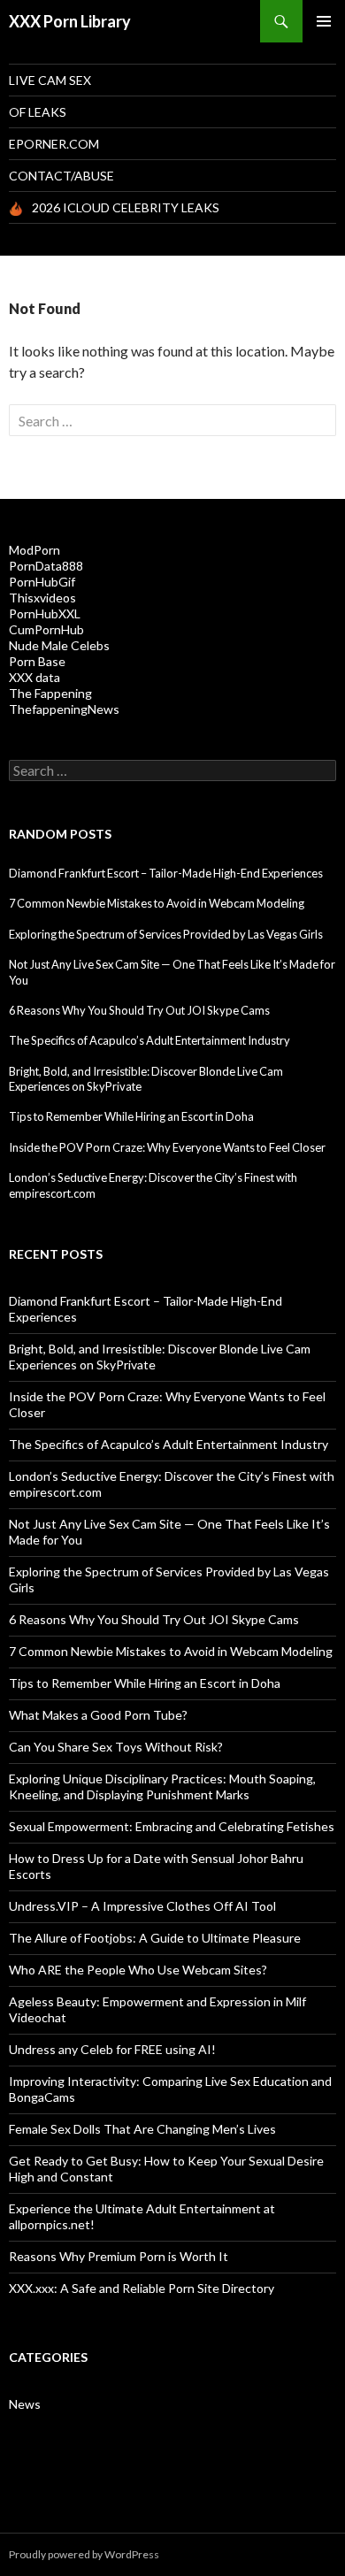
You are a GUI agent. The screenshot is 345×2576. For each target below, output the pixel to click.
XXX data (34, 677)
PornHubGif (42, 582)
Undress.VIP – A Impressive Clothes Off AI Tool (142, 1906)
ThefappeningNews (64, 709)
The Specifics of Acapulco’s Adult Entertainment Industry (149, 1040)
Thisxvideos (42, 598)
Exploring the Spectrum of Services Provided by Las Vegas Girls (166, 934)
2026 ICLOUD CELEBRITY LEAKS (126, 207)
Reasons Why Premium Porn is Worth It (119, 2256)
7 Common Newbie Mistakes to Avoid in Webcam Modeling (157, 903)
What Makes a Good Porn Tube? (98, 1715)
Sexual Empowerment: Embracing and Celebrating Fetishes (172, 1826)
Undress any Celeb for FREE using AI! (112, 2049)
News (25, 2404)
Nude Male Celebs (59, 645)
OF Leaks (38, 112)
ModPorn (34, 550)
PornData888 (46, 566)
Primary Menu (324, 21)
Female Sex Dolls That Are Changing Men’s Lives (142, 2129)
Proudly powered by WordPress (84, 2554)
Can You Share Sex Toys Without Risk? (116, 1747)
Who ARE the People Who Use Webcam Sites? (138, 1970)
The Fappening (50, 693)
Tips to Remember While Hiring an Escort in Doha (131, 1116)
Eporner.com (54, 144)
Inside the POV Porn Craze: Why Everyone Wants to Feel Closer (167, 1147)
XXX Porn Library (70, 21)
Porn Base (37, 661)
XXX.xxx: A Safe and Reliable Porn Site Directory (142, 2288)
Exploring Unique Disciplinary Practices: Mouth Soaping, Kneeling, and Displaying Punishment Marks (162, 1786)
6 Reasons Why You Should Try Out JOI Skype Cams (139, 1010)
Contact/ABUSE (61, 176)
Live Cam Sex (50, 80)
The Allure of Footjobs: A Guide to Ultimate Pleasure (155, 1938)
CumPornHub (46, 629)
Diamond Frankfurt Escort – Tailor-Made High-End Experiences (166, 873)
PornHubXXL (45, 613)
